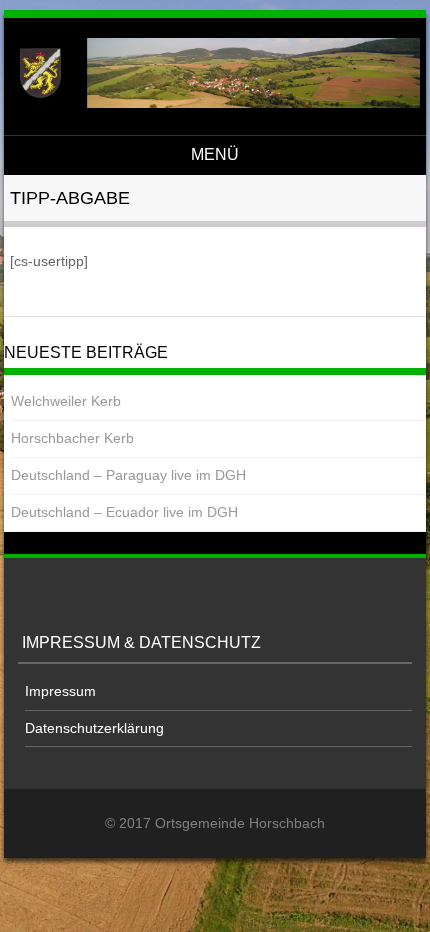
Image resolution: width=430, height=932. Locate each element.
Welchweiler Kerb (66, 401)
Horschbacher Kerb (72, 438)
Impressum (60, 691)
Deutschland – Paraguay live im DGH (128, 475)
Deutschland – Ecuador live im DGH (124, 512)
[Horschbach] (211, 103)
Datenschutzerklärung (94, 728)
